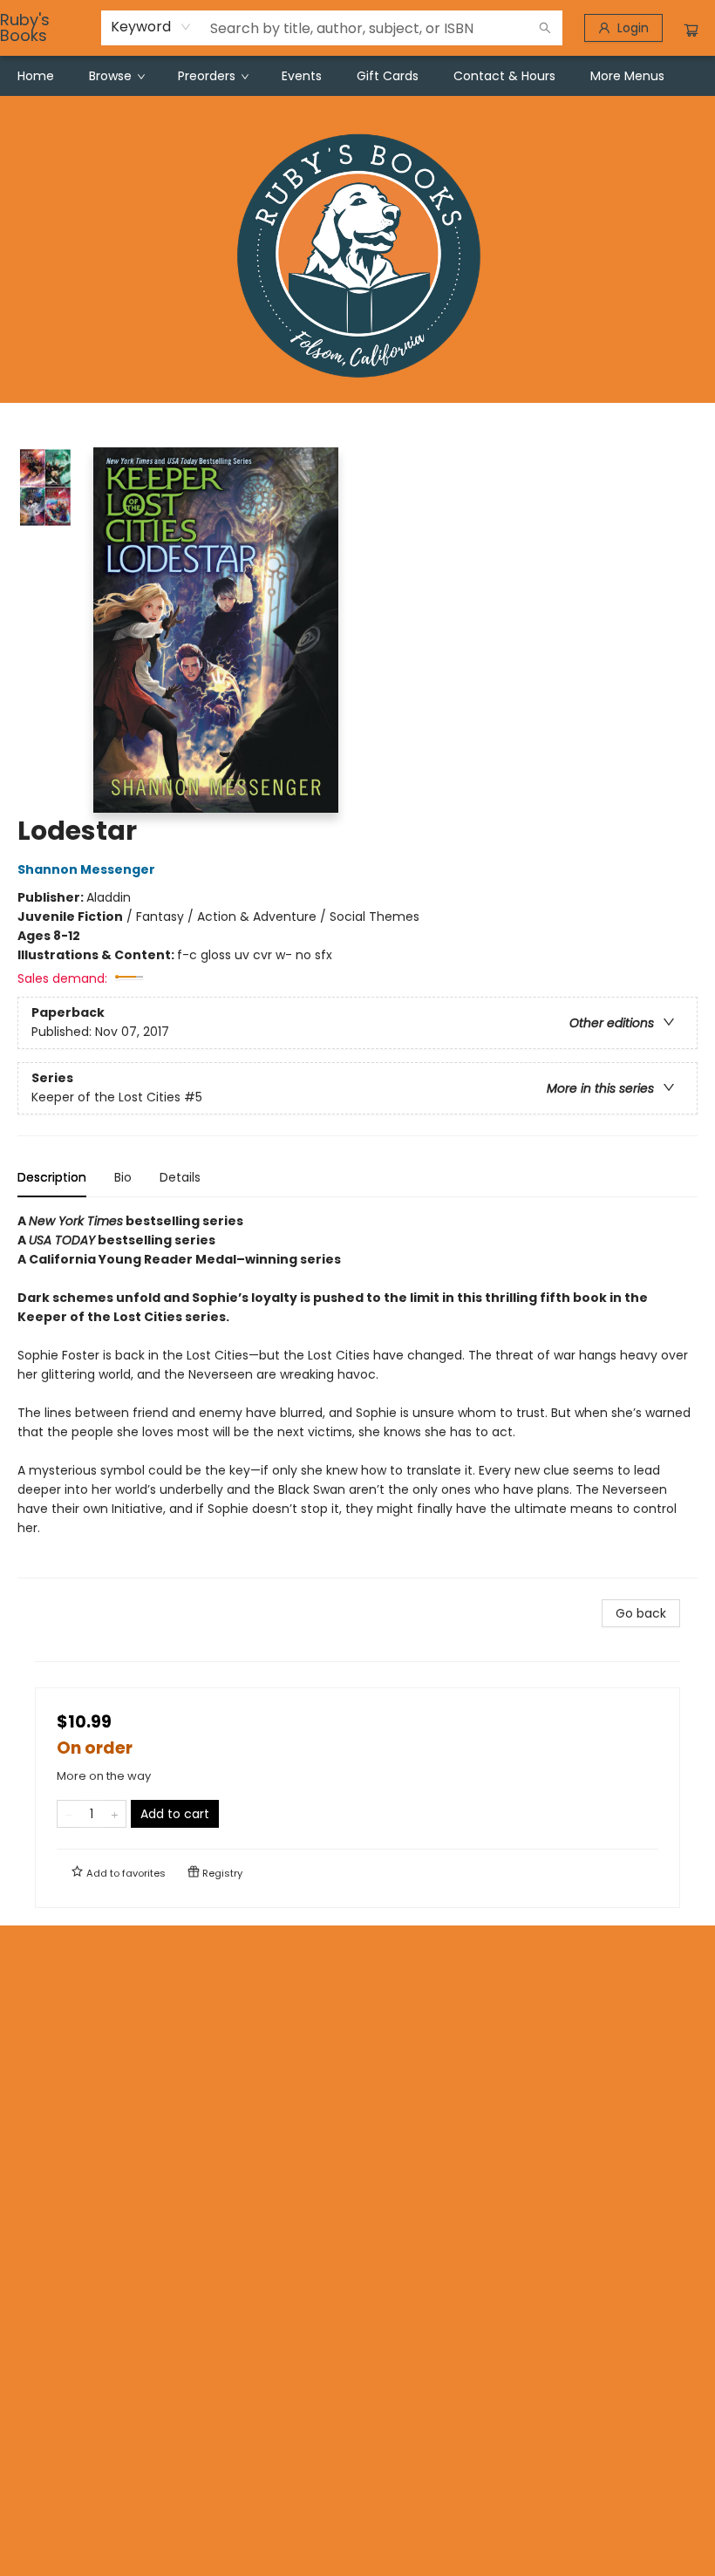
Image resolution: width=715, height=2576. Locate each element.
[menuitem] (36, 76)
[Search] (545, 28)
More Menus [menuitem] (627, 76)
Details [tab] (180, 1177)
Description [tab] (52, 1177)
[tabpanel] (357, 1395)
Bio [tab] (123, 1177)
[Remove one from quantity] (68, 1814)
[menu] (357, 76)
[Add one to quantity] (115, 1814)
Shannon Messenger (86, 869)
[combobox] (151, 27)
